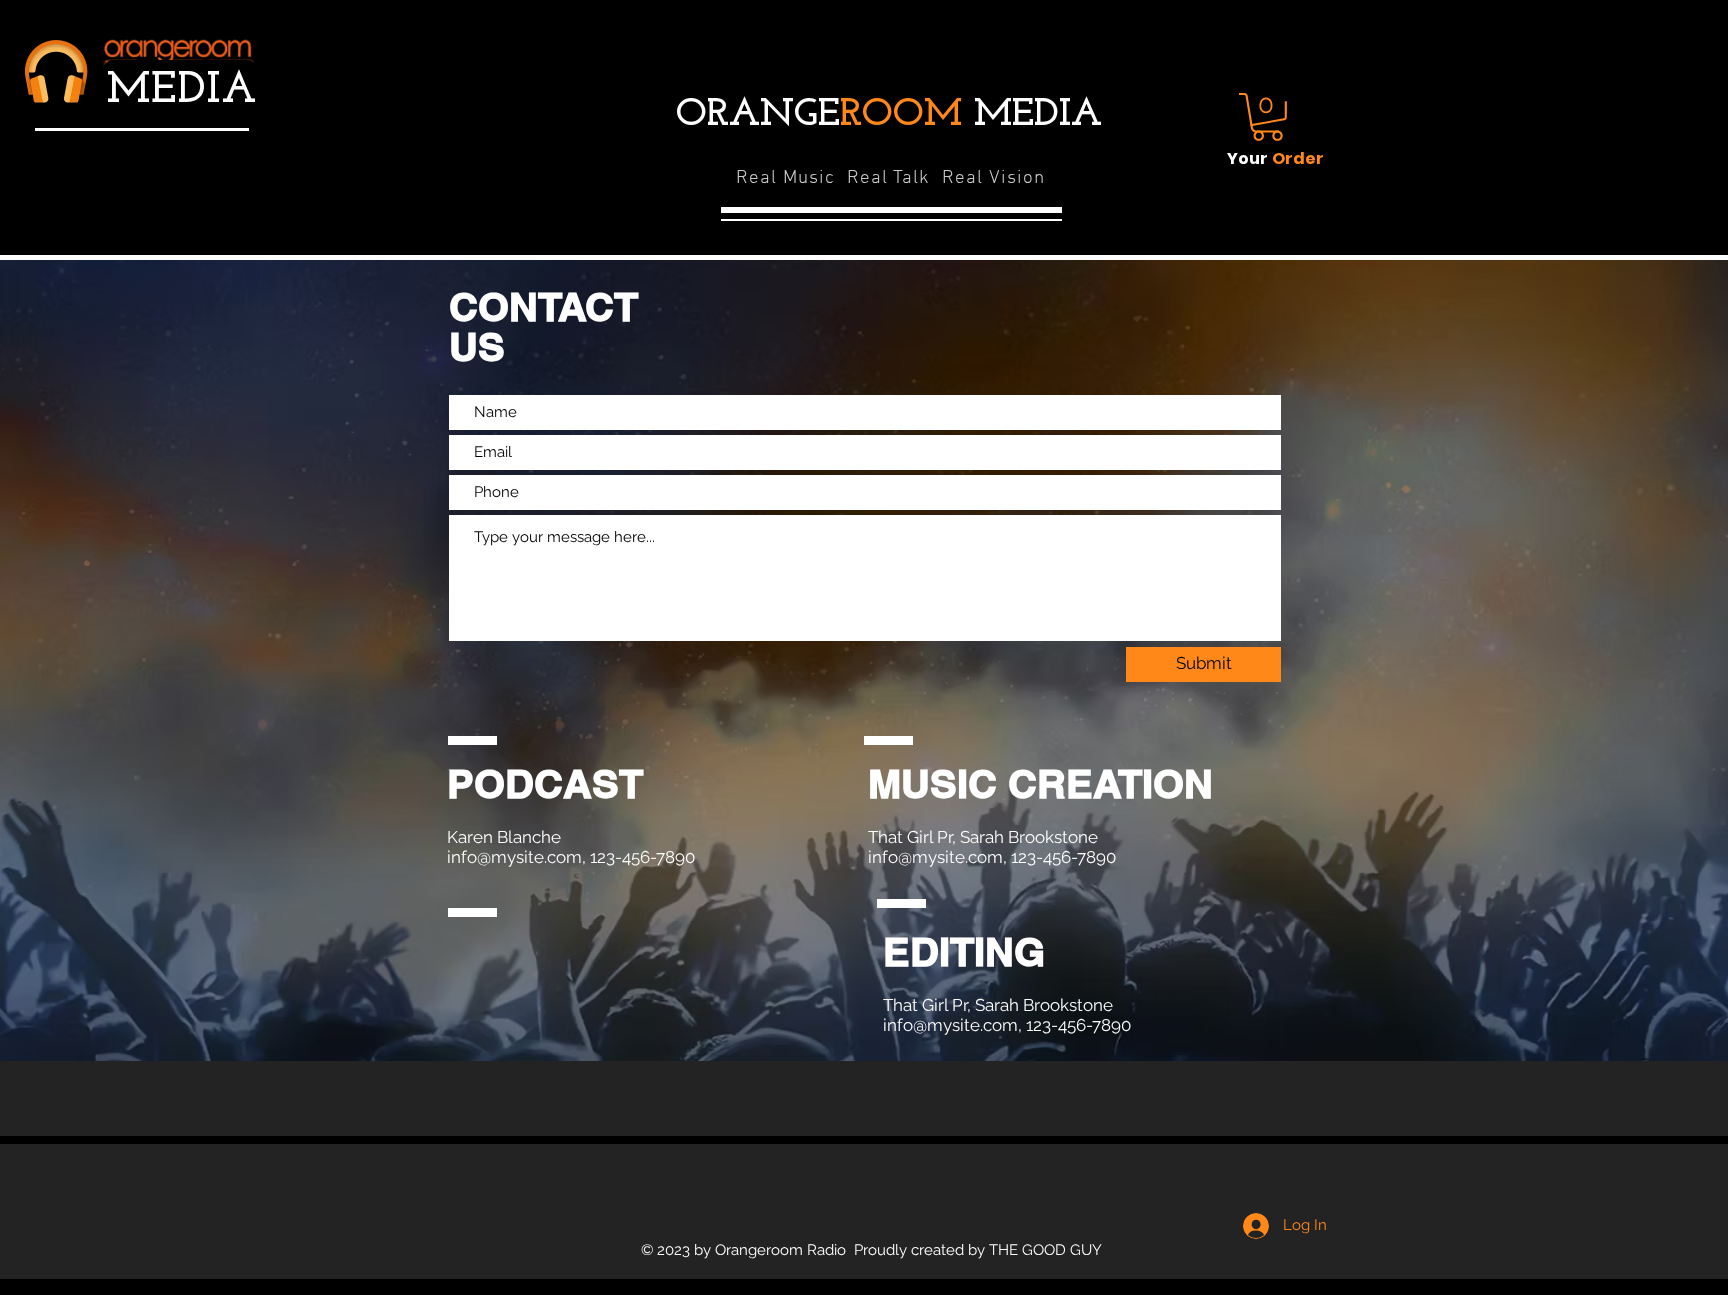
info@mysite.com (514, 857)
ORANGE (819, 115)
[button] (1267, 117)
